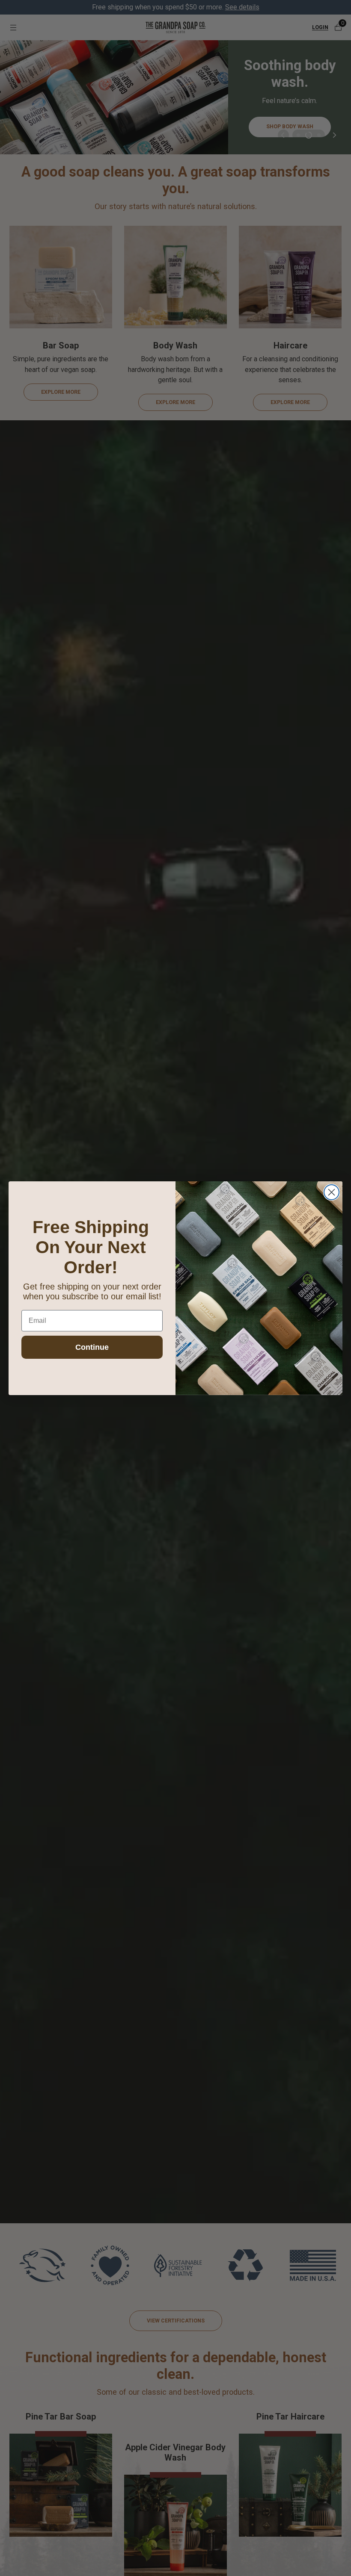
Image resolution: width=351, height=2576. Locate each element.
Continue (92, 1347)
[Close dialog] (332, 1192)
